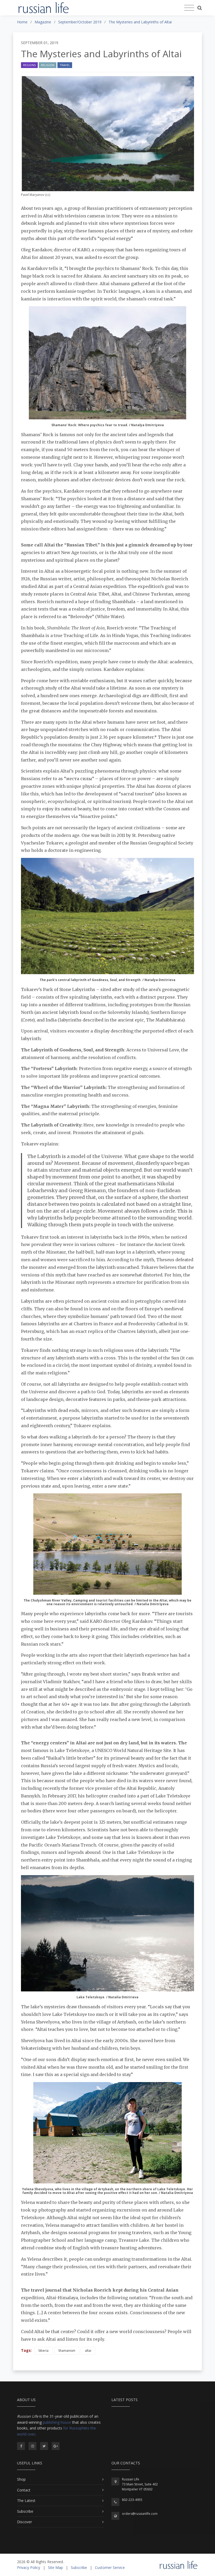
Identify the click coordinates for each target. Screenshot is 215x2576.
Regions (29, 65)
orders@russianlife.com (140, 2514)
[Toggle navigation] (189, 8)
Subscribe (25, 2511)
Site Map (55, 2567)
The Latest (26, 2501)
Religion (48, 65)
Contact (24, 2490)
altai (88, 2351)
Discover (25, 2522)
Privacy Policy (29, 2567)
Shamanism (67, 2351)
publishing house (57, 2422)
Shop (21, 2479)
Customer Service (110, 2567)
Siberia (43, 2351)
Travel (65, 65)
